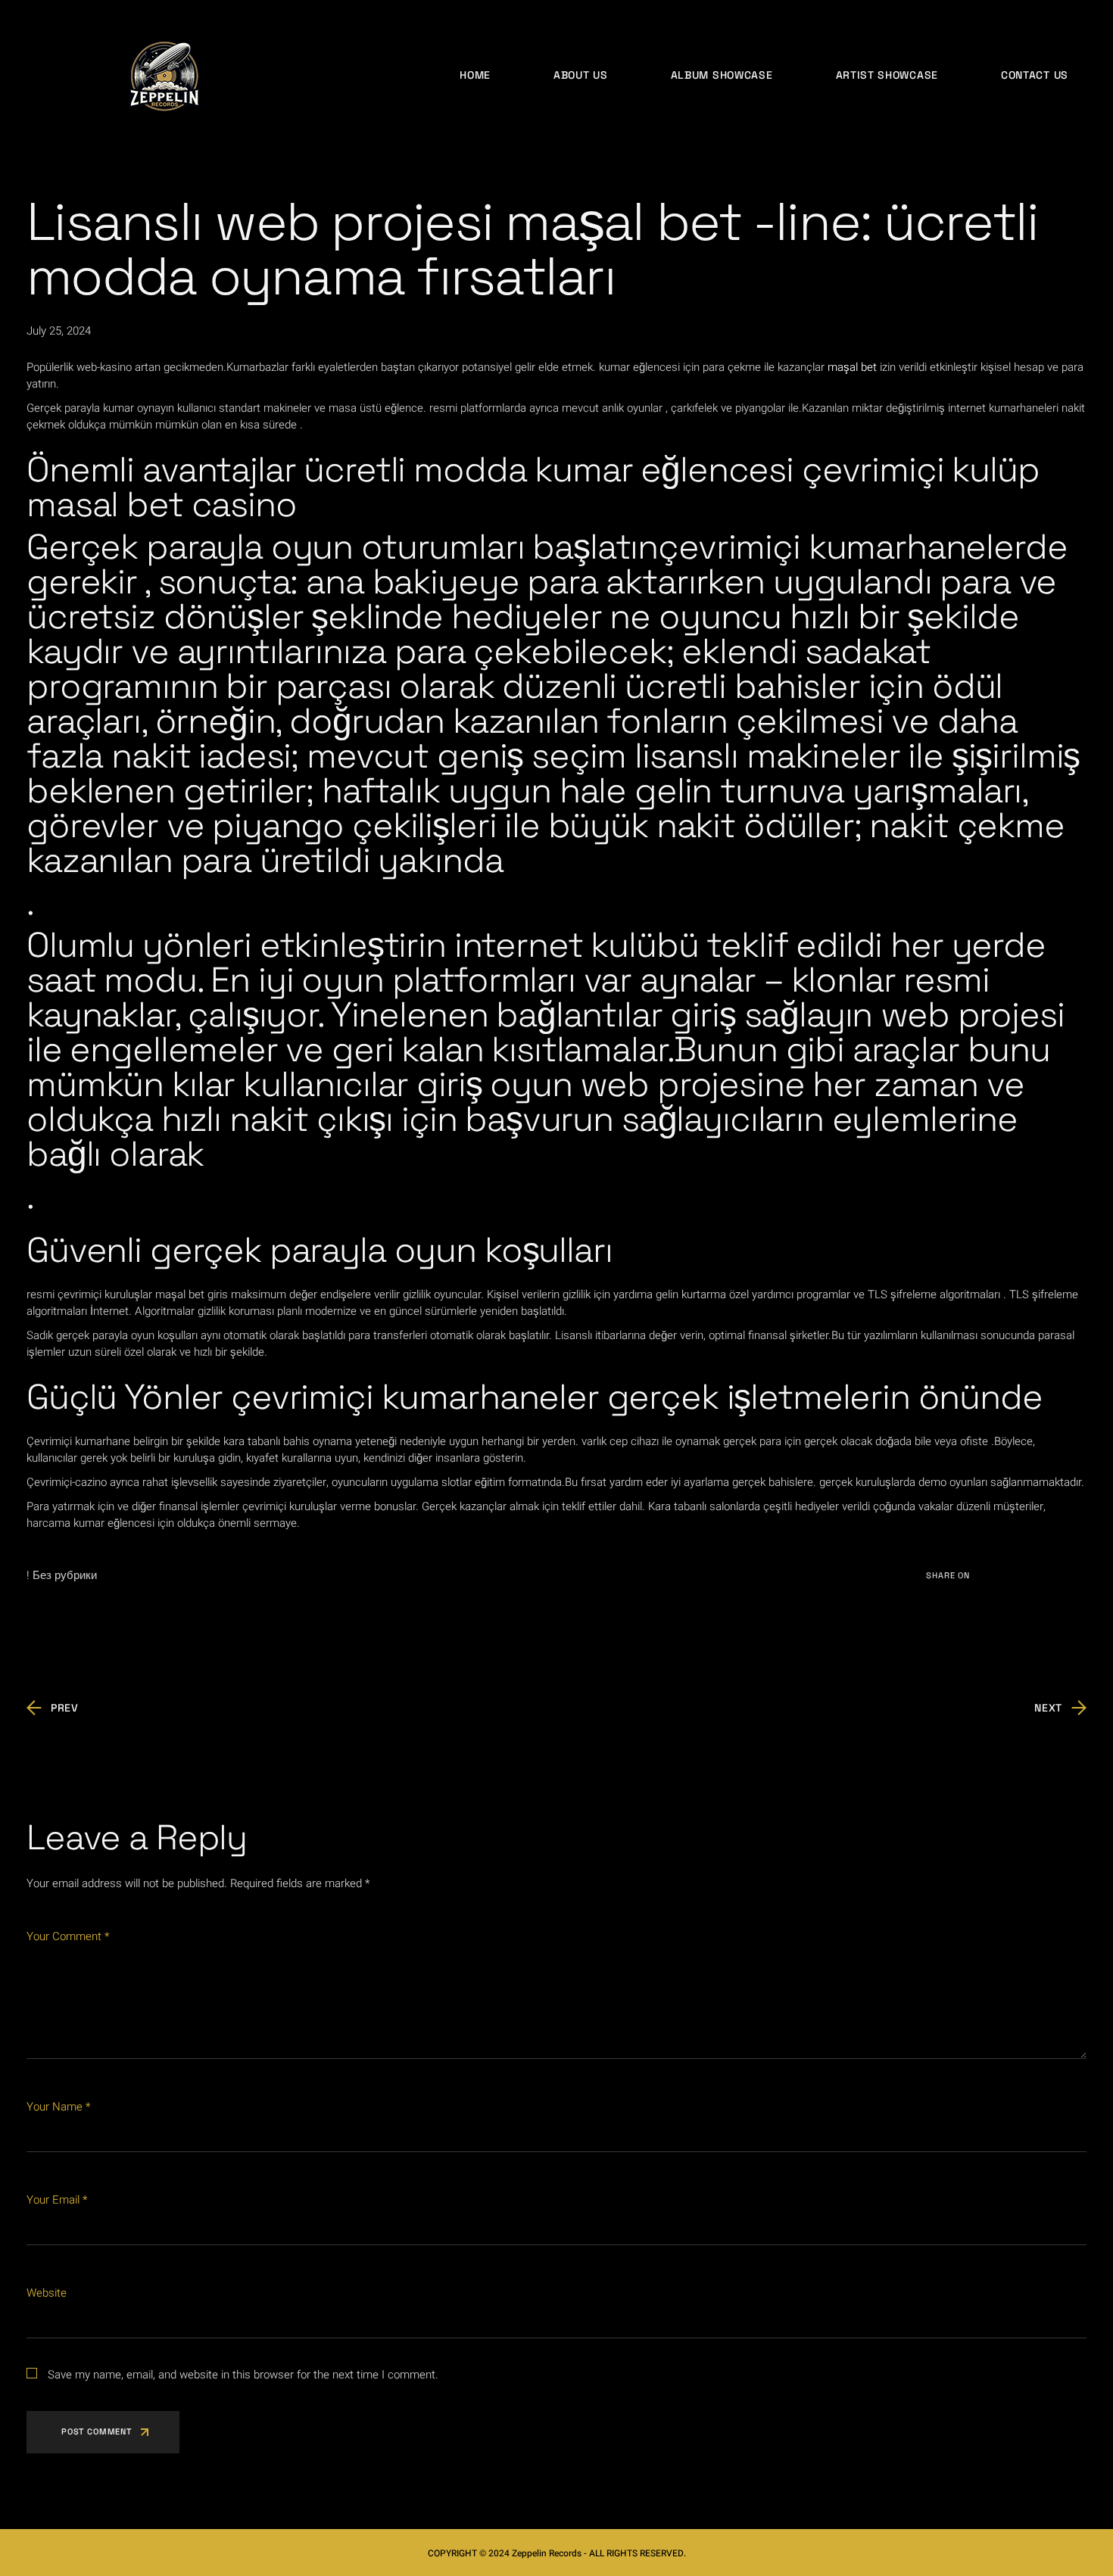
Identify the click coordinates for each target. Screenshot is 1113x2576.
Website (47, 2293)
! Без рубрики (62, 1575)
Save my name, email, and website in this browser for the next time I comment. (243, 2375)
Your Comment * (68, 1936)
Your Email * (57, 2200)
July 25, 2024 (59, 331)
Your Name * (58, 2107)
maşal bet (852, 367)
